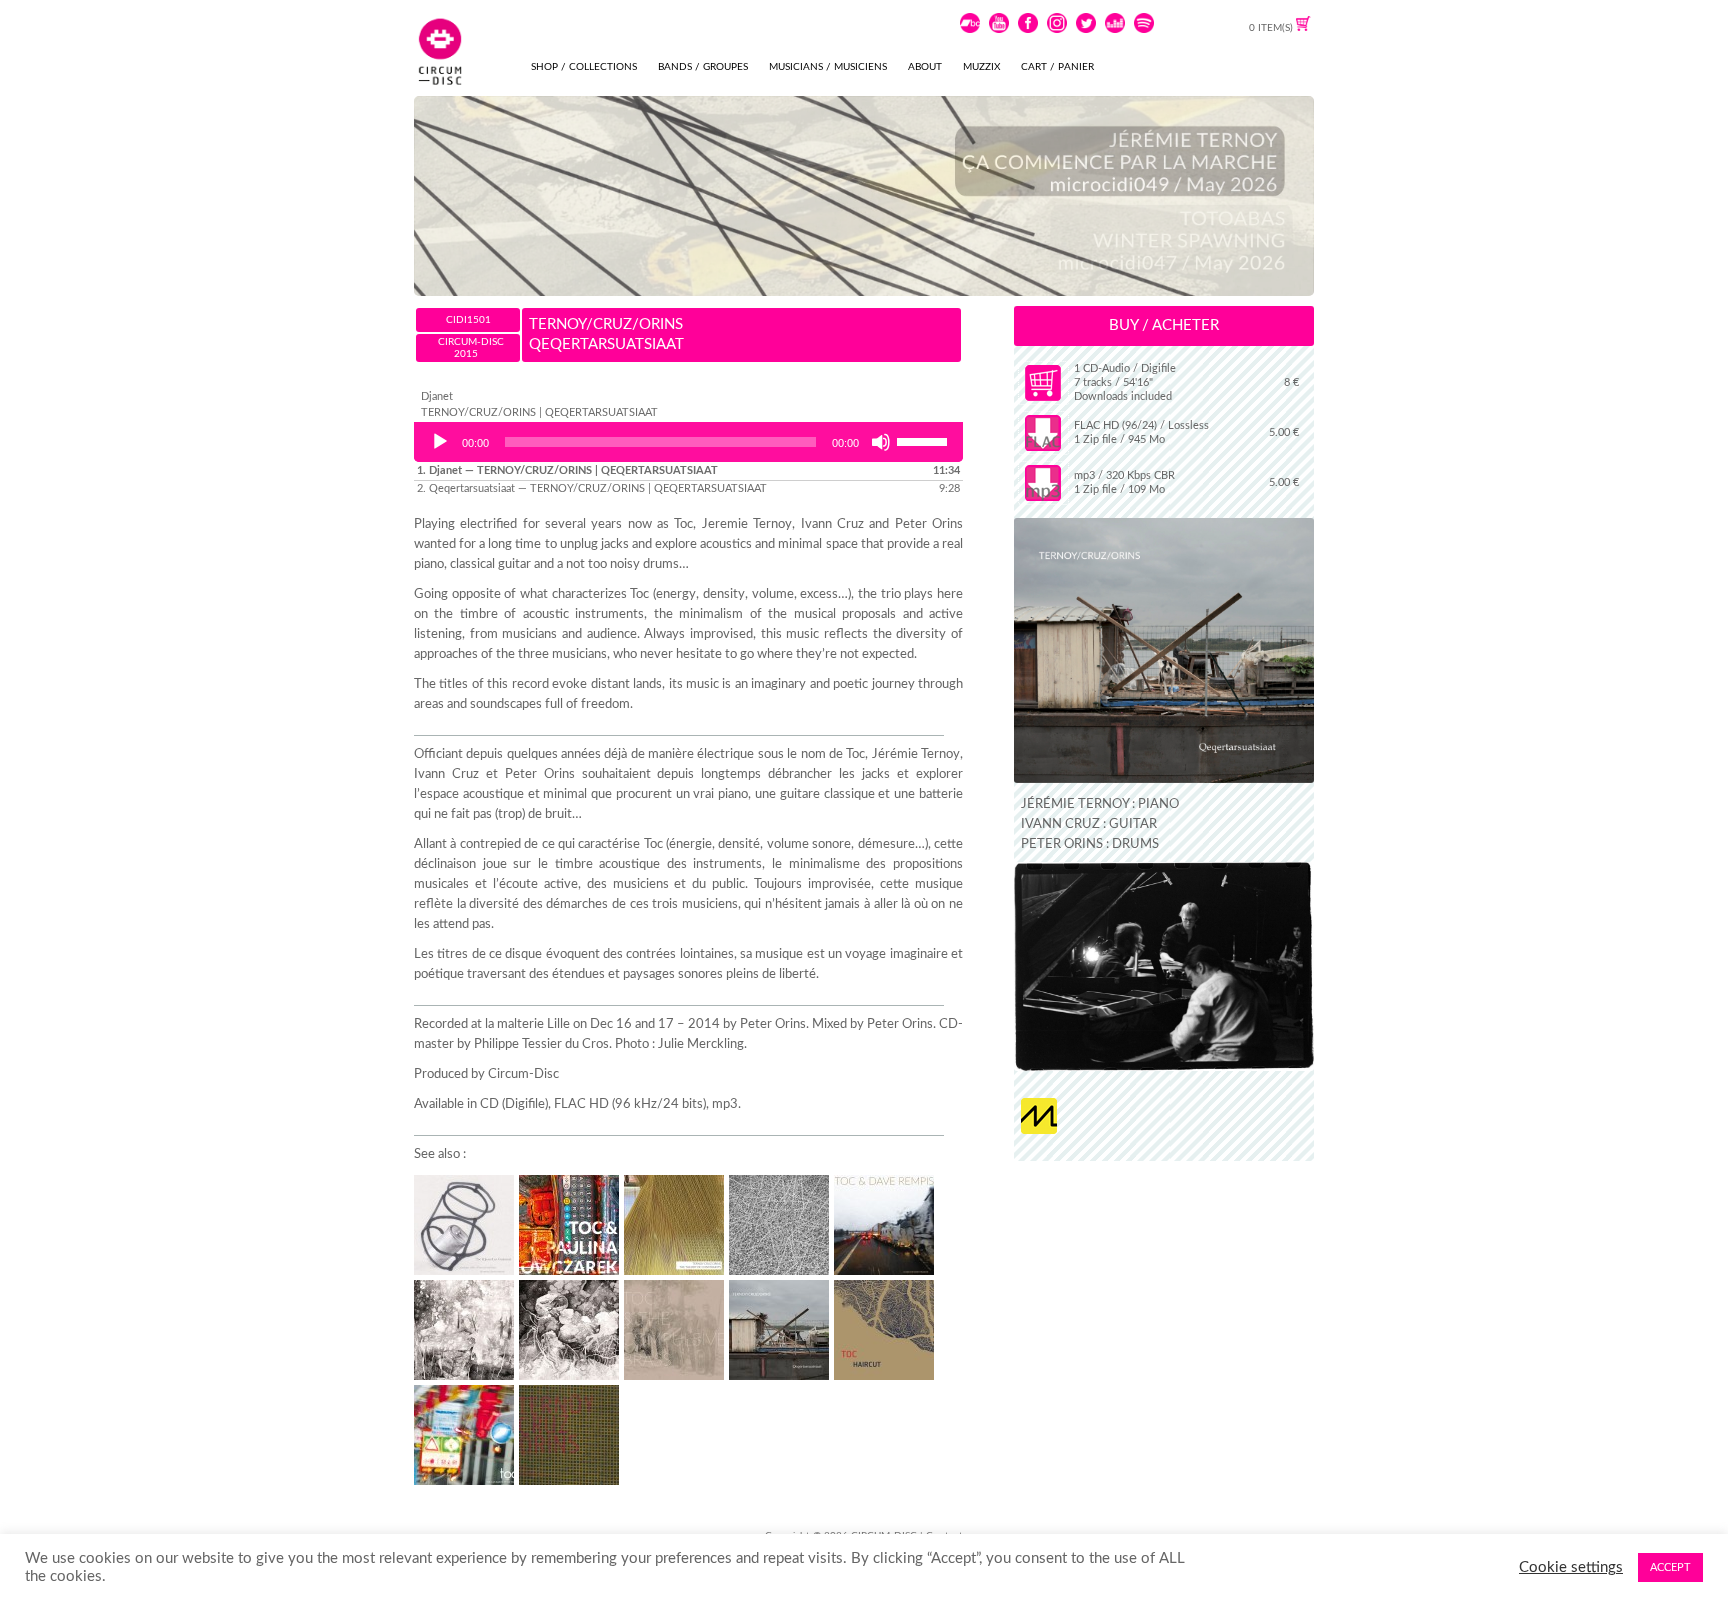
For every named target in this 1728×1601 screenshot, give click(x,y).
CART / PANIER (1057, 67)
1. (567, 470)
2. (592, 488)
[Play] (440, 442)
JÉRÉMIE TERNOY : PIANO (1100, 804)
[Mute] (881, 442)
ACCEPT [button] (1670, 1567)
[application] (688, 442)
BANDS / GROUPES (703, 67)
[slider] (925, 440)
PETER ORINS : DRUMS (1090, 844)
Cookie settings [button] (1571, 1567)
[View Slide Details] (864, 196)
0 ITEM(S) (1272, 28)
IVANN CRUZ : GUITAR (1089, 824)
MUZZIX (981, 67)
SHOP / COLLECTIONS (584, 67)
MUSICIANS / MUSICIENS (828, 67)
